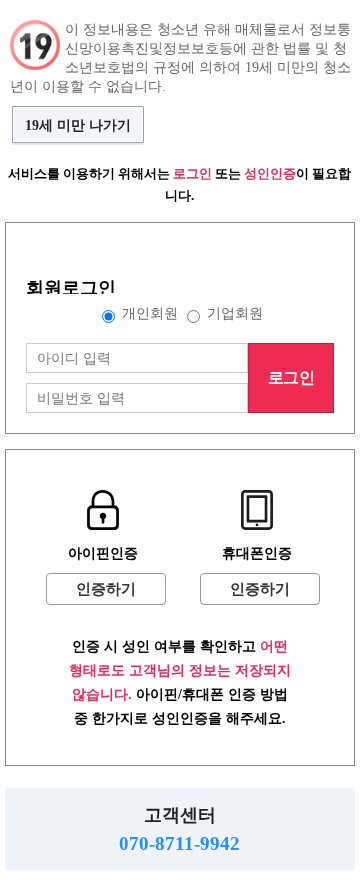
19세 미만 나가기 (78, 125)
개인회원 (150, 313)
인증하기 (106, 589)
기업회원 (235, 313)
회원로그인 (71, 288)
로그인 (291, 377)
